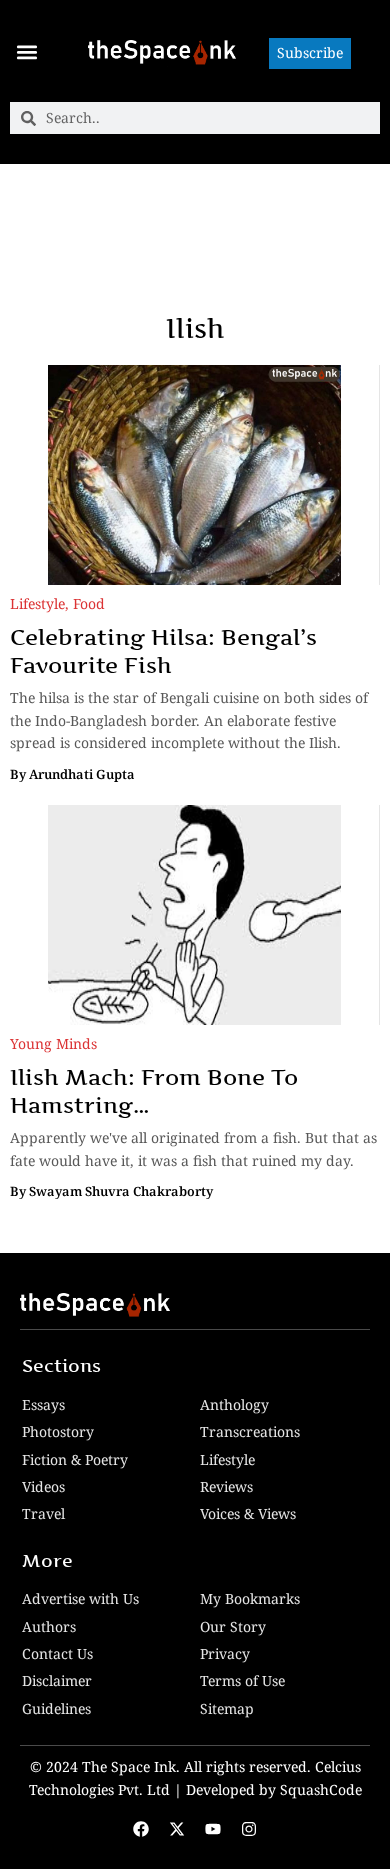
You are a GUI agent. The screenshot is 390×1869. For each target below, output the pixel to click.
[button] (26, 51)
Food (89, 603)
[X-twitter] (177, 1829)
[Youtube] (213, 1829)
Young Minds (53, 1043)
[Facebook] (141, 1829)
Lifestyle (37, 603)
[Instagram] (249, 1829)
